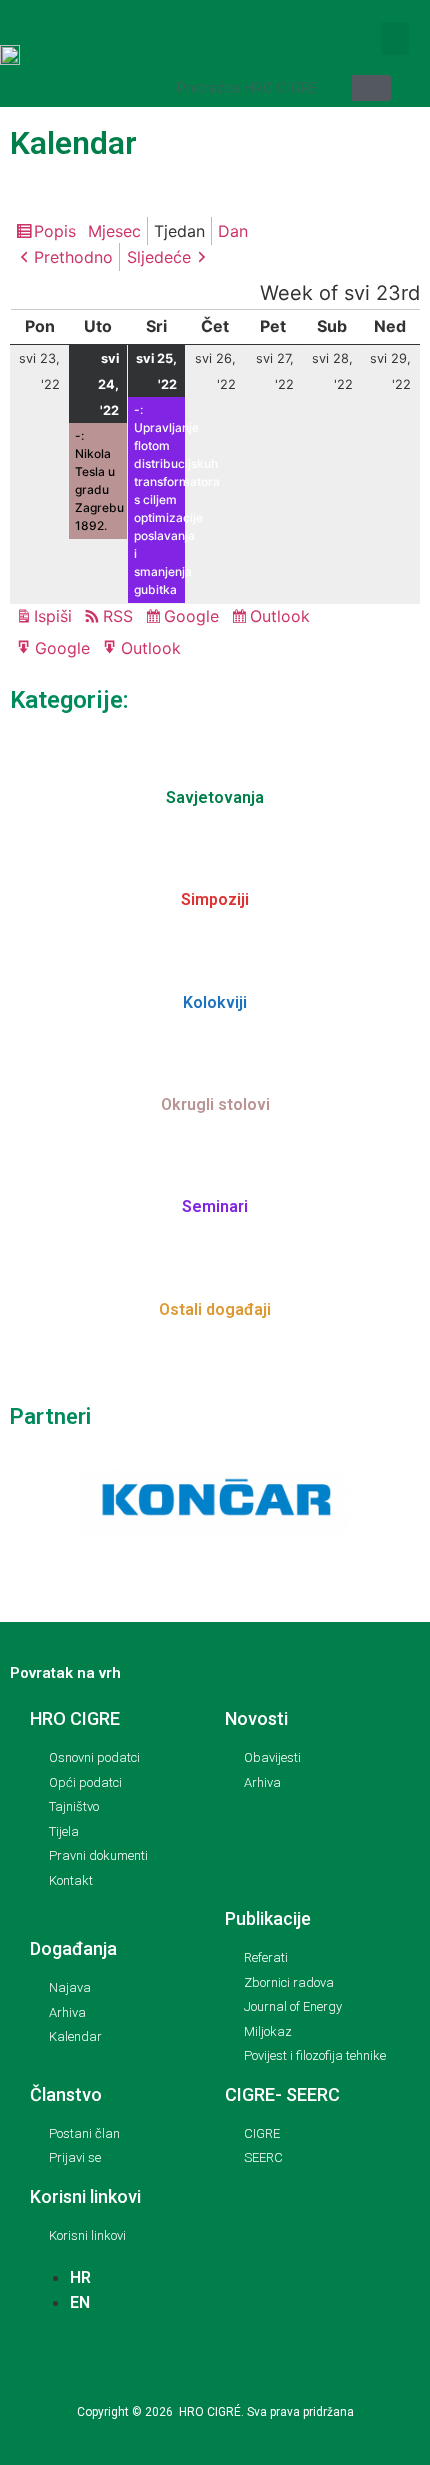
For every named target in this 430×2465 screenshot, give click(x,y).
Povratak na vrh (65, 1673)
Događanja (73, 1948)
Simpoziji (215, 899)
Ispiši (56, 617)
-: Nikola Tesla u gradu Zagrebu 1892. (99, 480)
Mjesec (114, 231)
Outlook (283, 618)
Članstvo (66, 2094)
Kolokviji (215, 1002)
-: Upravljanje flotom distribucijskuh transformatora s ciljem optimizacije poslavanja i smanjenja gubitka (159, 499)
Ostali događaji (215, 1309)
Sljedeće (159, 257)
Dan (233, 231)
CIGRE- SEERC (282, 2094)
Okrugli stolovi (215, 1104)
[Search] (371, 88)
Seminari (215, 1206)
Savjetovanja (215, 797)
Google (194, 618)
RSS (118, 616)
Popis (58, 233)
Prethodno (73, 257)
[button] (395, 38)
